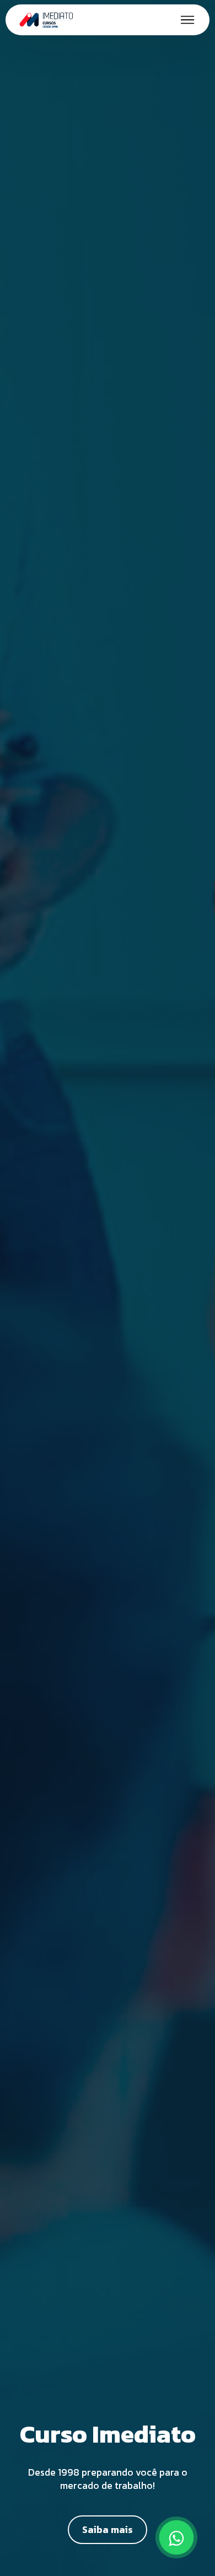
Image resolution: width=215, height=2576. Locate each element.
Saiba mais (108, 2530)
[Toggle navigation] (188, 20)
